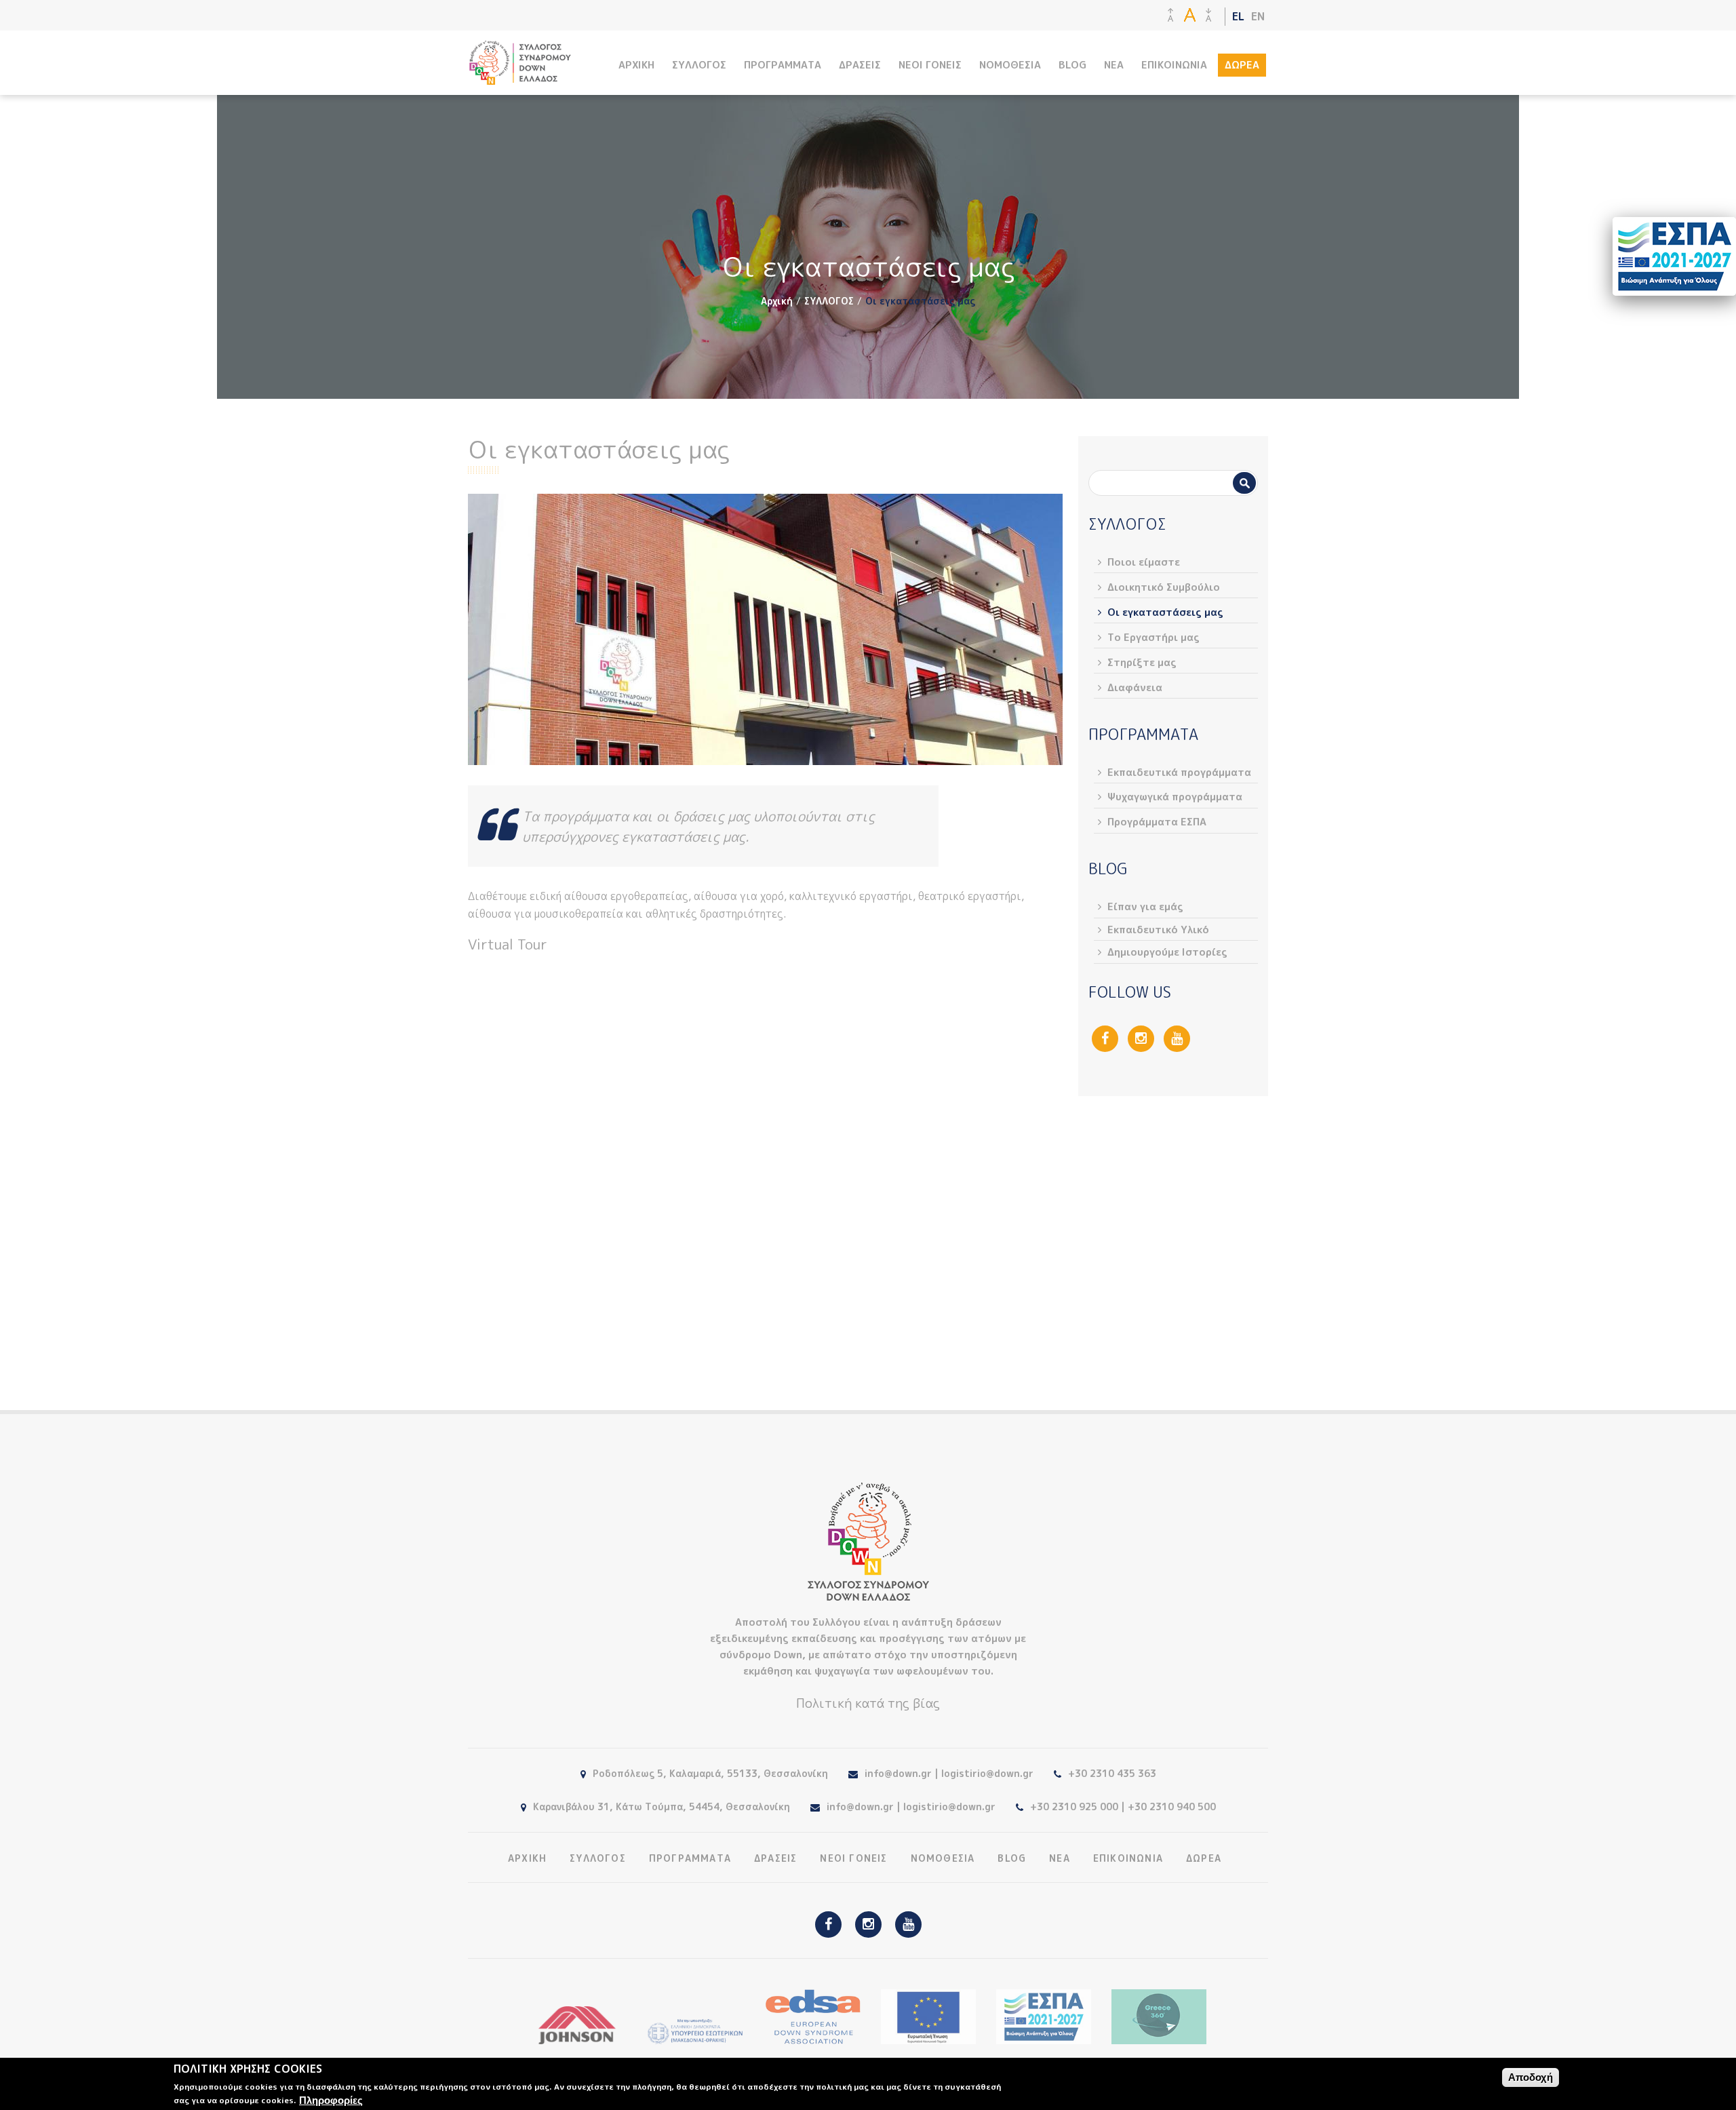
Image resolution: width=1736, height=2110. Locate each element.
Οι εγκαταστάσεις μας (1165, 612)
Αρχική (777, 301)
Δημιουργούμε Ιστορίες (1167, 952)
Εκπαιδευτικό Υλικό (1158, 930)
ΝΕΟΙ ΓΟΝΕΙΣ (930, 65)
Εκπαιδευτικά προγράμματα (1179, 772)
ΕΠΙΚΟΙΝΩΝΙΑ (1174, 65)
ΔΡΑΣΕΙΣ (860, 65)
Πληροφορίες (331, 2100)
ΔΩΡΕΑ (1242, 65)
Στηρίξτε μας (1142, 662)
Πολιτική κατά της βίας (868, 1703)
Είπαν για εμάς (1145, 906)
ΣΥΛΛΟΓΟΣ (699, 65)
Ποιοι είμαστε (1144, 562)
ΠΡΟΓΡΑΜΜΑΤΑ (783, 65)
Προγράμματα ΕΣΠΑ (1157, 822)
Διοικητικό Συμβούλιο (1164, 587)
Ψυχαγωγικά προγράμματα (1175, 797)
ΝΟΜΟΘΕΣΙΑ (1010, 65)
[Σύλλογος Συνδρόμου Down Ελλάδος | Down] (520, 78)
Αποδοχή (1531, 2077)
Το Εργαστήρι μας (1153, 637)
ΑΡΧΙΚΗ (636, 65)
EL (1238, 16)
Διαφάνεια (1135, 687)
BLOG (1072, 65)
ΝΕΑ (1114, 65)
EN (1258, 16)
